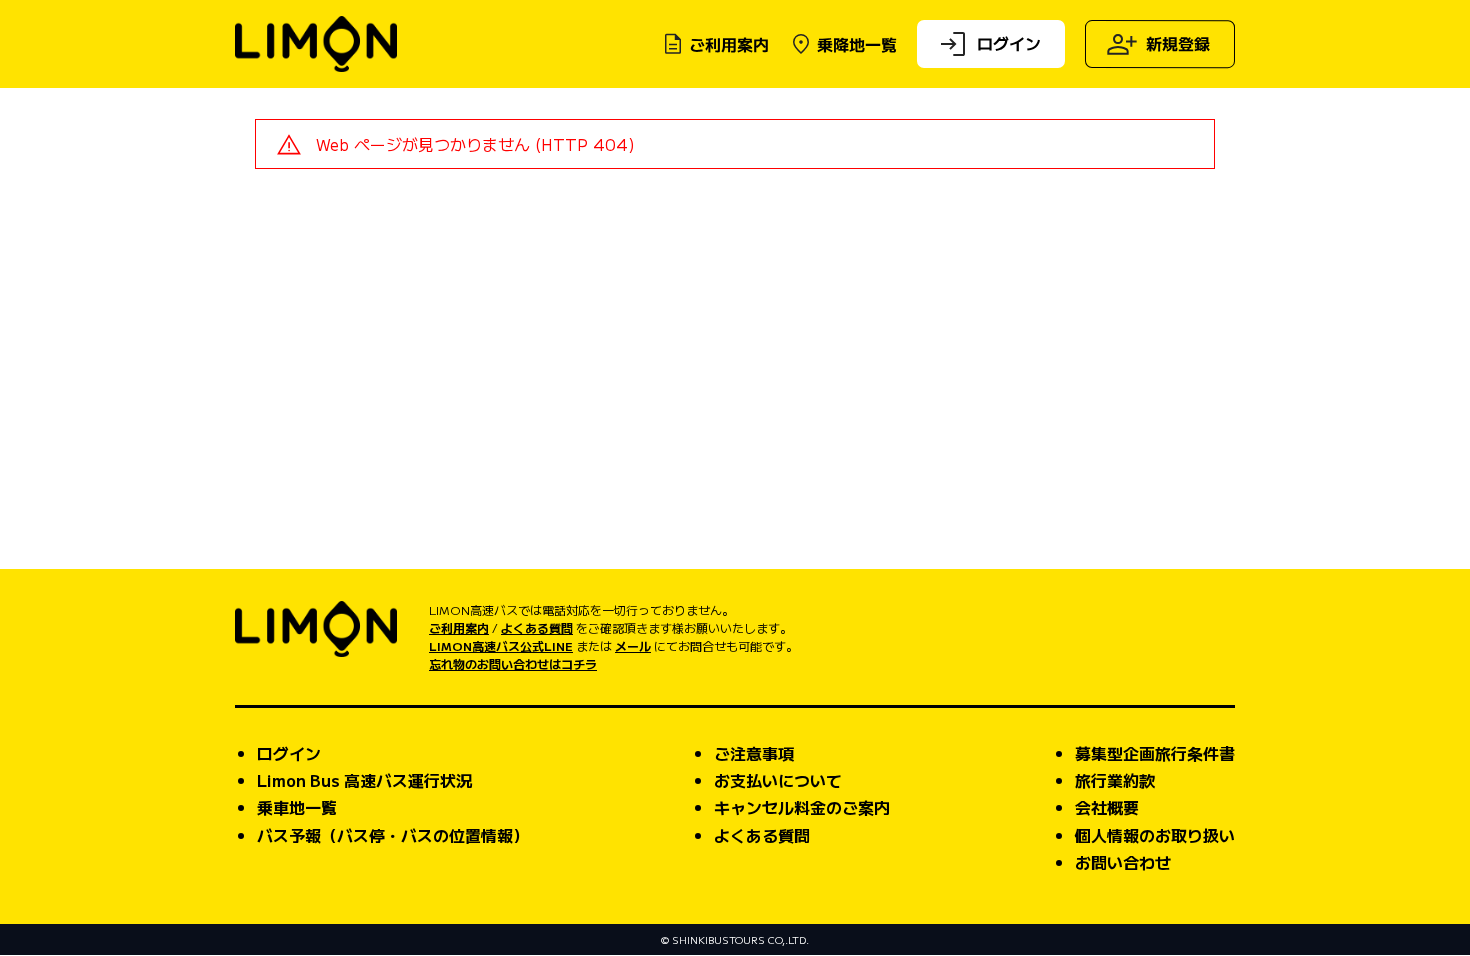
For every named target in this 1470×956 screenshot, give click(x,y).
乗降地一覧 (857, 44)
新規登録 (1178, 43)
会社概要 (1107, 807)
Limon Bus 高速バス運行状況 (364, 780)
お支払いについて (778, 780)
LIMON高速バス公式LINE (501, 645)
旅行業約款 (1115, 780)
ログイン (1009, 42)
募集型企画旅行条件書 (1155, 753)
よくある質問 (537, 627)
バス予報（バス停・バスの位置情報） (393, 835)
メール (633, 645)
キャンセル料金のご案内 (802, 807)
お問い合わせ (1123, 862)
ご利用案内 (729, 44)
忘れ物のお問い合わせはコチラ (513, 663)
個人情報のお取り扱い (1155, 835)
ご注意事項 (754, 753)
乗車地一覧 (297, 807)
